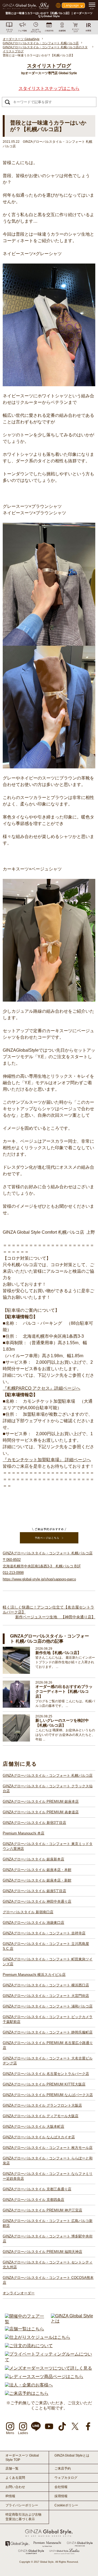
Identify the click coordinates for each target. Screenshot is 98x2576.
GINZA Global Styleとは (72, 2455)
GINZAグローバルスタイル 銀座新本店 (33, 1859)
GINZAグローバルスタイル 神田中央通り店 (37, 1901)
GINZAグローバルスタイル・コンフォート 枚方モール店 (48, 2148)
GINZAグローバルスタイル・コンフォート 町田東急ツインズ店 (48, 1962)
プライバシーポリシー (22, 2505)
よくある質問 (15, 2478)
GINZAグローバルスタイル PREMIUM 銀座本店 (41, 1802)
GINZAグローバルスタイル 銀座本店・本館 (37, 1870)
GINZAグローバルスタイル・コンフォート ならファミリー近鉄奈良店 (48, 2176)
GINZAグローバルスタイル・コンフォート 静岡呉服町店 (48, 2032)
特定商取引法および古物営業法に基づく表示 (23, 2517)
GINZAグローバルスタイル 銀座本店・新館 (37, 1880)
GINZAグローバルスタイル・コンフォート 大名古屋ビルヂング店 (48, 2061)
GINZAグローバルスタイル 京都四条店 (33, 2200)
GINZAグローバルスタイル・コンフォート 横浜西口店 (46, 1985)
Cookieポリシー (66, 2505)
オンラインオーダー (19, 2293)
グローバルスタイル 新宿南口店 (28, 1912)
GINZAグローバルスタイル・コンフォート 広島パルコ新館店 (48, 2223)
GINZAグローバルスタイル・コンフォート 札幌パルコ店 (48, 1776)
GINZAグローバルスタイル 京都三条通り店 (37, 2189)
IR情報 (10, 2496)
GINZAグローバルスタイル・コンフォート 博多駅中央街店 (48, 2239)
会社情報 (61, 2487)
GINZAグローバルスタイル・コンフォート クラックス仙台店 (48, 1789)
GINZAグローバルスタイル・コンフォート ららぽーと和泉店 (48, 2161)
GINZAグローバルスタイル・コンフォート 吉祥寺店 (44, 1933)
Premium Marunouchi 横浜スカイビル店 (34, 1975)
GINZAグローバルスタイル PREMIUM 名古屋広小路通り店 (48, 2045)
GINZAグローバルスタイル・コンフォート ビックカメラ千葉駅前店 (48, 2019)
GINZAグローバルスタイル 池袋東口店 (33, 1923)
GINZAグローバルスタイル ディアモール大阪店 (41, 2116)
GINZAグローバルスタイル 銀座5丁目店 (34, 1891)
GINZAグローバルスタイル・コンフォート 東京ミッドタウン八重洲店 (48, 1846)
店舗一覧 (12, 2468)
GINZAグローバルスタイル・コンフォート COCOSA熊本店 (48, 2280)
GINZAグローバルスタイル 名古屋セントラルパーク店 (46, 2074)
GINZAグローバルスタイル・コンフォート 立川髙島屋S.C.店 (46, 1946)
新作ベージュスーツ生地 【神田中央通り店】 (55, 1617)
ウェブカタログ (66, 2478)
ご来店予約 (63, 2468)
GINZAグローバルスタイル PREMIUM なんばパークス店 (48, 2095)
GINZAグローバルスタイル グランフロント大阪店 (42, 2105)
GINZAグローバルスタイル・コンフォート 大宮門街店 (46, 1996)
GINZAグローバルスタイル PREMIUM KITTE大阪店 (44, 2084)
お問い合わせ (15, 2487)
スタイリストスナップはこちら (49, 88)
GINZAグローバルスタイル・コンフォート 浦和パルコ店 (48, 2006)
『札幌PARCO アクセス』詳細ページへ (42, 1388)
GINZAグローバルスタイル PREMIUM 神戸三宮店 (42, 2210)
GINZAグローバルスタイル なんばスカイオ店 (39, 2137)
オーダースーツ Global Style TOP (22, 2458)
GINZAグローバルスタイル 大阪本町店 (33, 2127)
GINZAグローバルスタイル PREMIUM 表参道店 (41, 1812)
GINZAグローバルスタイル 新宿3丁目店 (34, 1823)
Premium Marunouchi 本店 (24, 1833)
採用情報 (61, 2496)
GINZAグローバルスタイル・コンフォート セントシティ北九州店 (48, 2265)
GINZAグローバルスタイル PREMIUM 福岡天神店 (42, 2252)
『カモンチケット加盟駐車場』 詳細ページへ (47, 1460)
